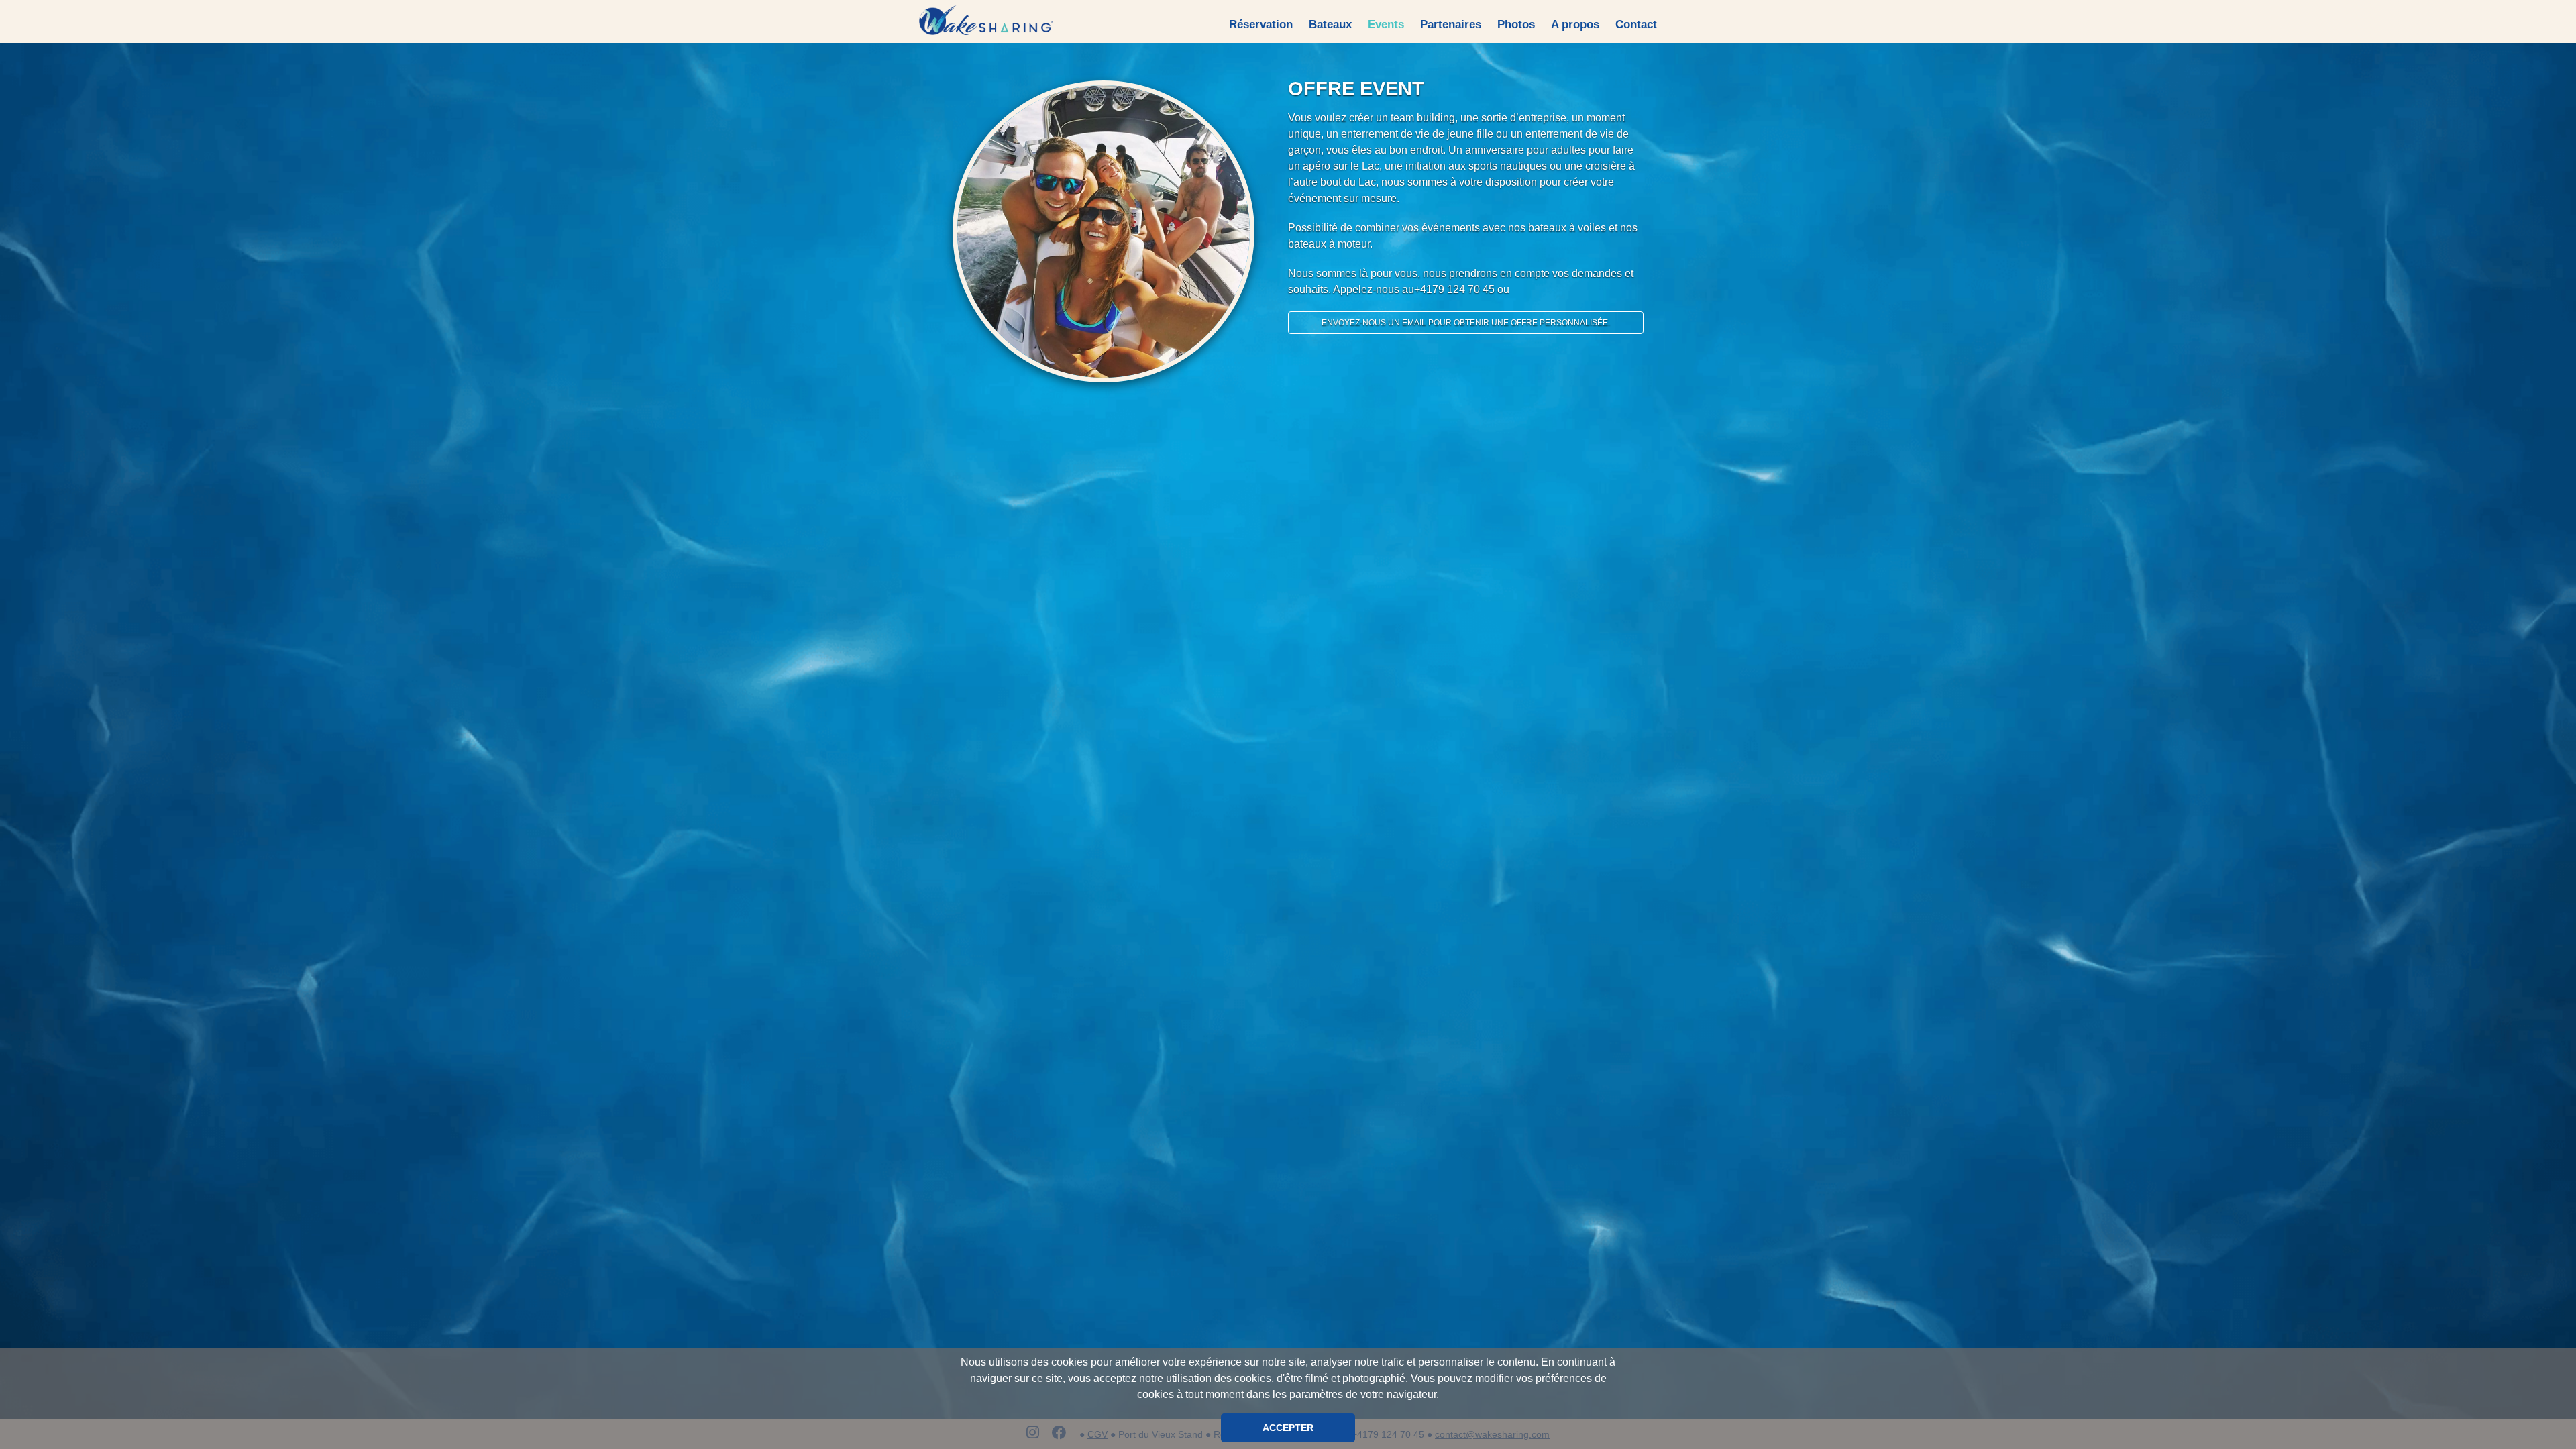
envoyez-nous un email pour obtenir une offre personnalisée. (1466, 323)
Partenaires (1451, 24)
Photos (1516, 24)
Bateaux (1330, 24)
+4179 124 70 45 (1454, 289)
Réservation (1261, 24)
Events (1386, 24)
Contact (1636, 24)
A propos (1575, 24)
